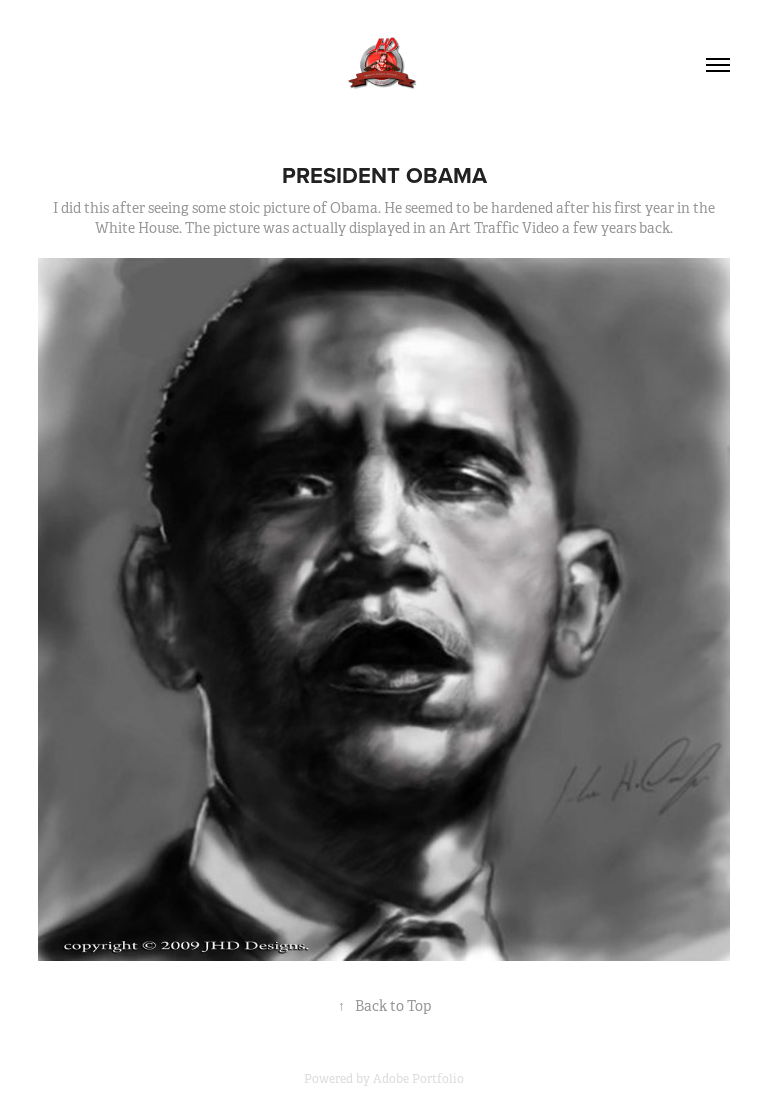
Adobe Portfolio (418, 1079)
